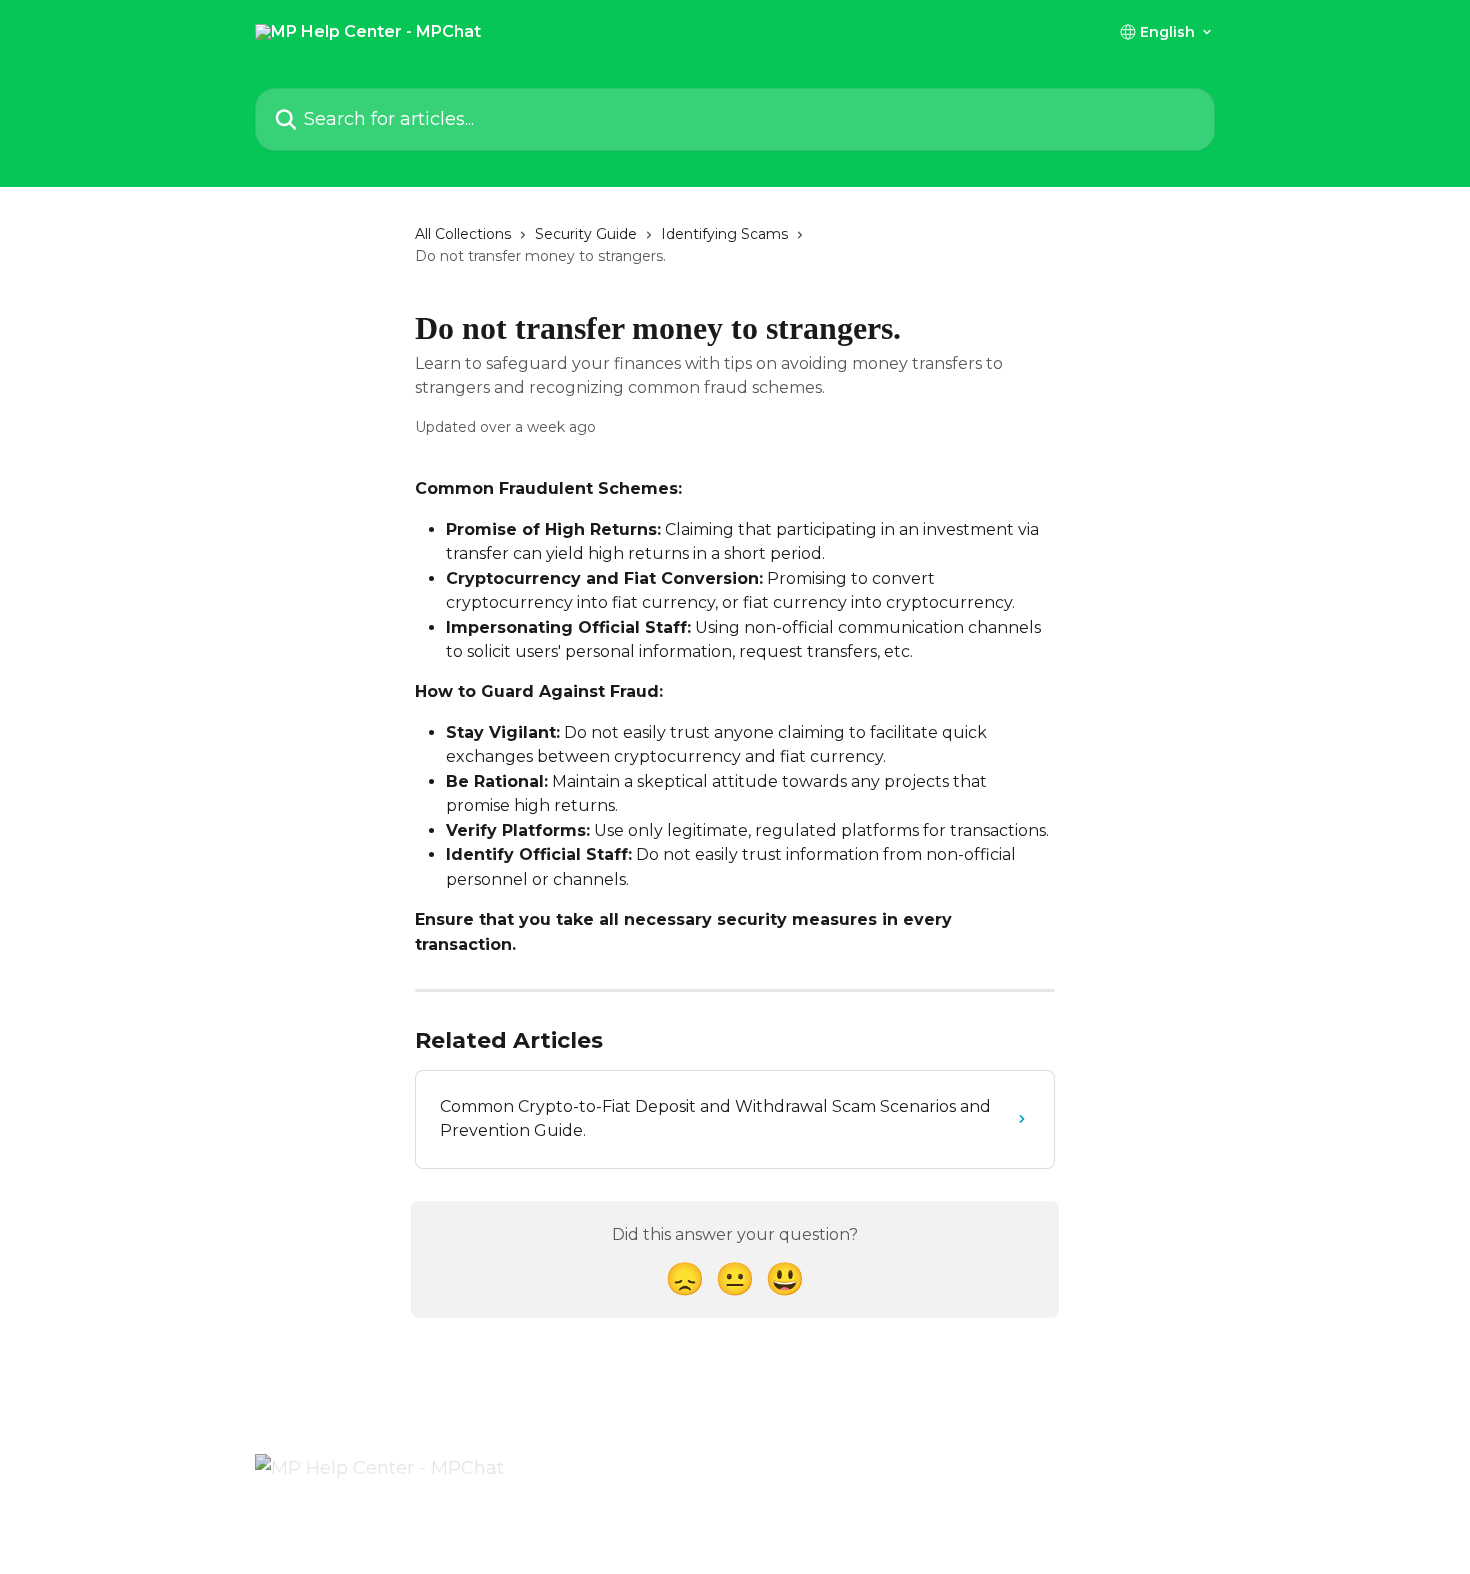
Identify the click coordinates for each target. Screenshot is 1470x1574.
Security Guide (586, 234)
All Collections (463, 234)
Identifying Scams (724, 234)
